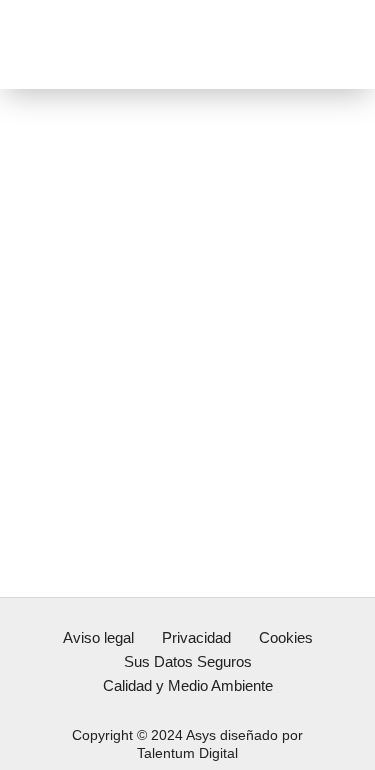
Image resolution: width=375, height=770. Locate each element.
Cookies (286, 637)
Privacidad (196, 637)
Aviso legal (98, 637)
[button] (332, 44)
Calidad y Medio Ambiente (188, 685)
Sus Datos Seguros (188, 661)
